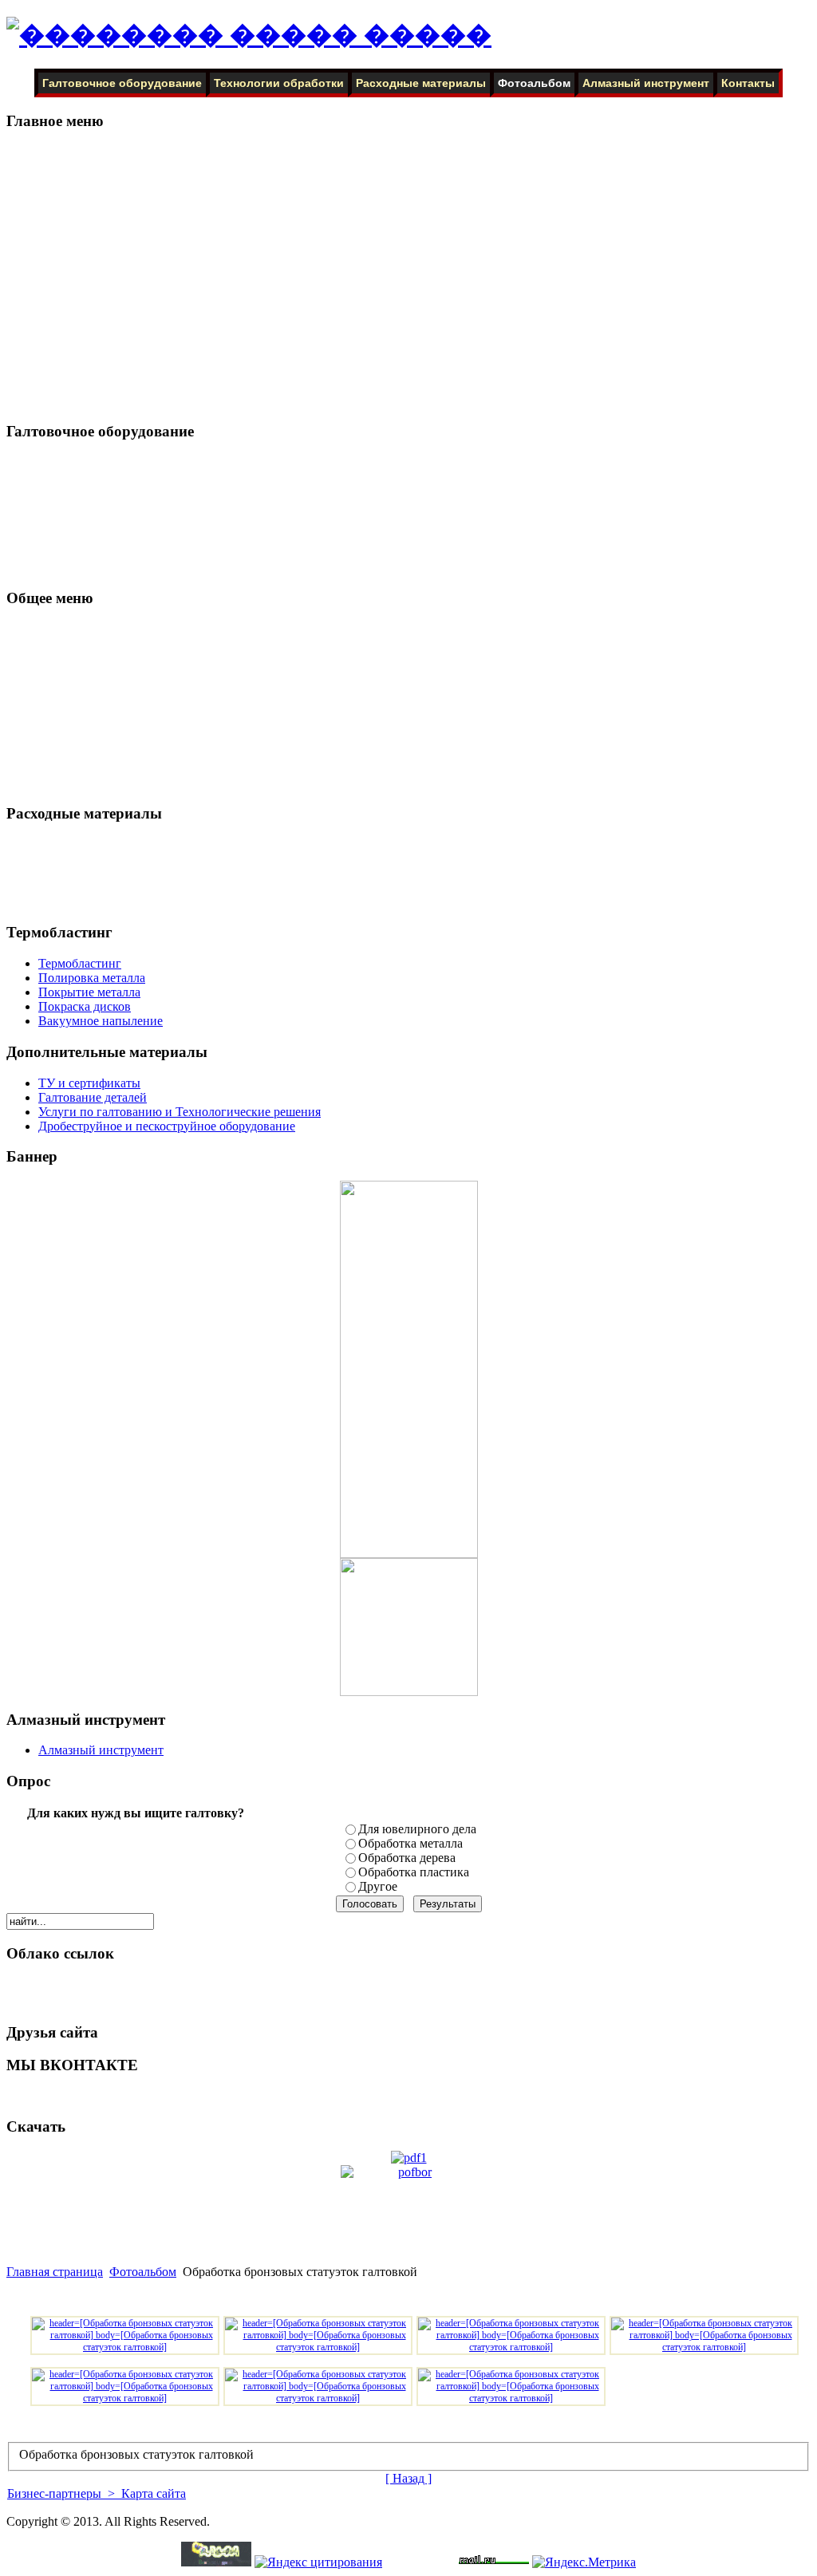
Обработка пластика (414, 1872)
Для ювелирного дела (417, 1829)
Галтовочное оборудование (122, 83)
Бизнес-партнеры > (63, 2493)
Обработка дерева (407, 1858)
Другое (378, 1886)
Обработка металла (410, 1843)
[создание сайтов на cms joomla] (216, 2562)
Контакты (748, 83)
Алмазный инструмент (646, 83)
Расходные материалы (421, 83)
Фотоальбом (534, 83)
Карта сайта (152, 2493)
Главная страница (55, 2272)
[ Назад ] (408, 2478)
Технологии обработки (279, 83)
